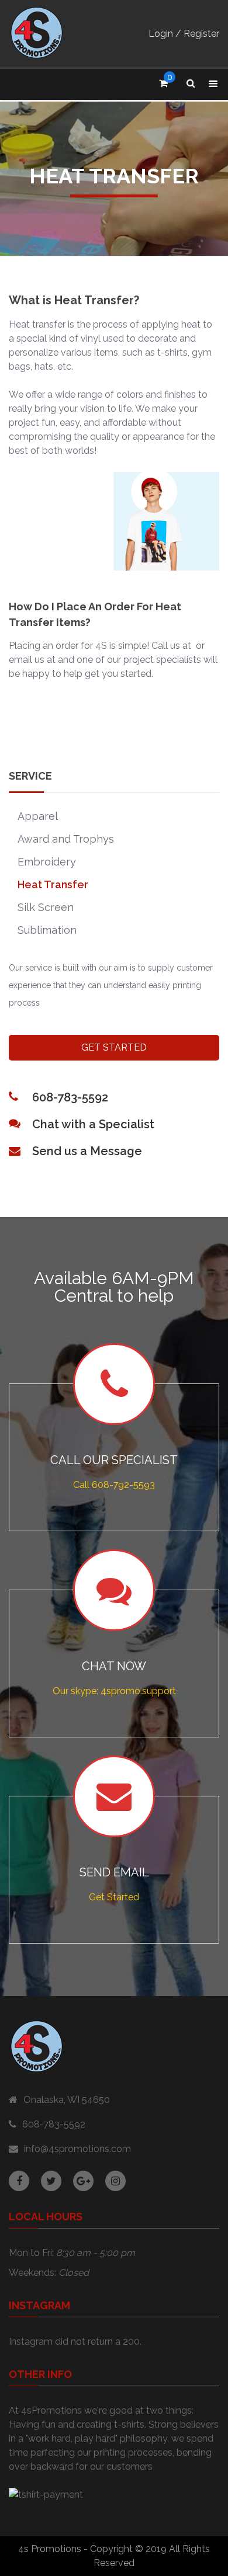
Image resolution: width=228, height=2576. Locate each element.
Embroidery (47, 862)
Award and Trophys (66, 839)
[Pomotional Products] (37, 34)
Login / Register (184, 34)
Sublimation (47, 930)
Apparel (38, 816)
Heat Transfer (53, 884)
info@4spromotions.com (77, 2149)
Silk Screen (46, 907)
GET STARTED (114, 1047)
